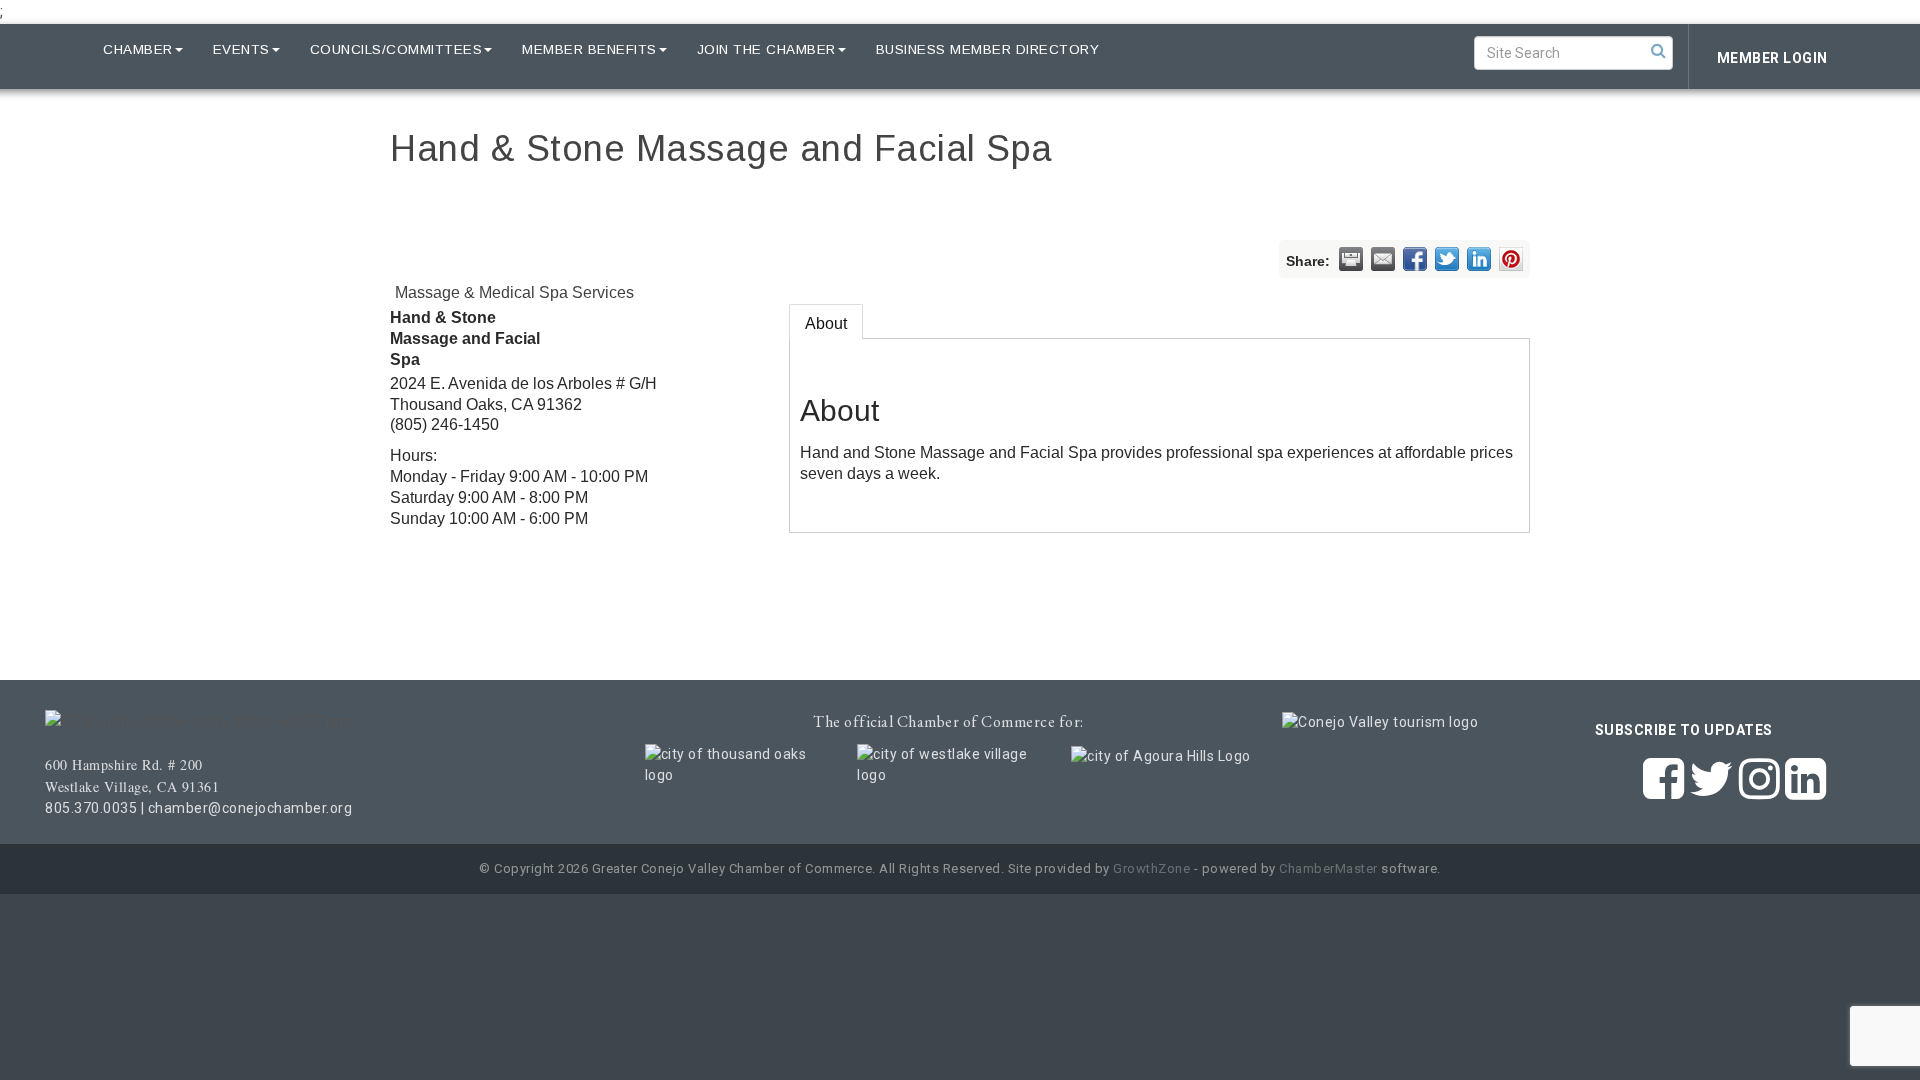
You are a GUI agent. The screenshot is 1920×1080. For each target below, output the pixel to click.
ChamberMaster (1328, 868)
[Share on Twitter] (1447, 259)
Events (241, 49)
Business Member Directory (988, 49)
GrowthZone (1151, 868)
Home (52, 49)
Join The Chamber (766, 49)
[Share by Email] (1383, 259)
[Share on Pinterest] (1511, 259)
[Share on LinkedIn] (1479, 259)
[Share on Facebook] (1415, 259)
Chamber (138, 49)
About (826, 323)
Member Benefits (589, 49)
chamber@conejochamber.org (250, 808)
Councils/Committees (396, 49)
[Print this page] (1351, 259)
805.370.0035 (91, 808)
